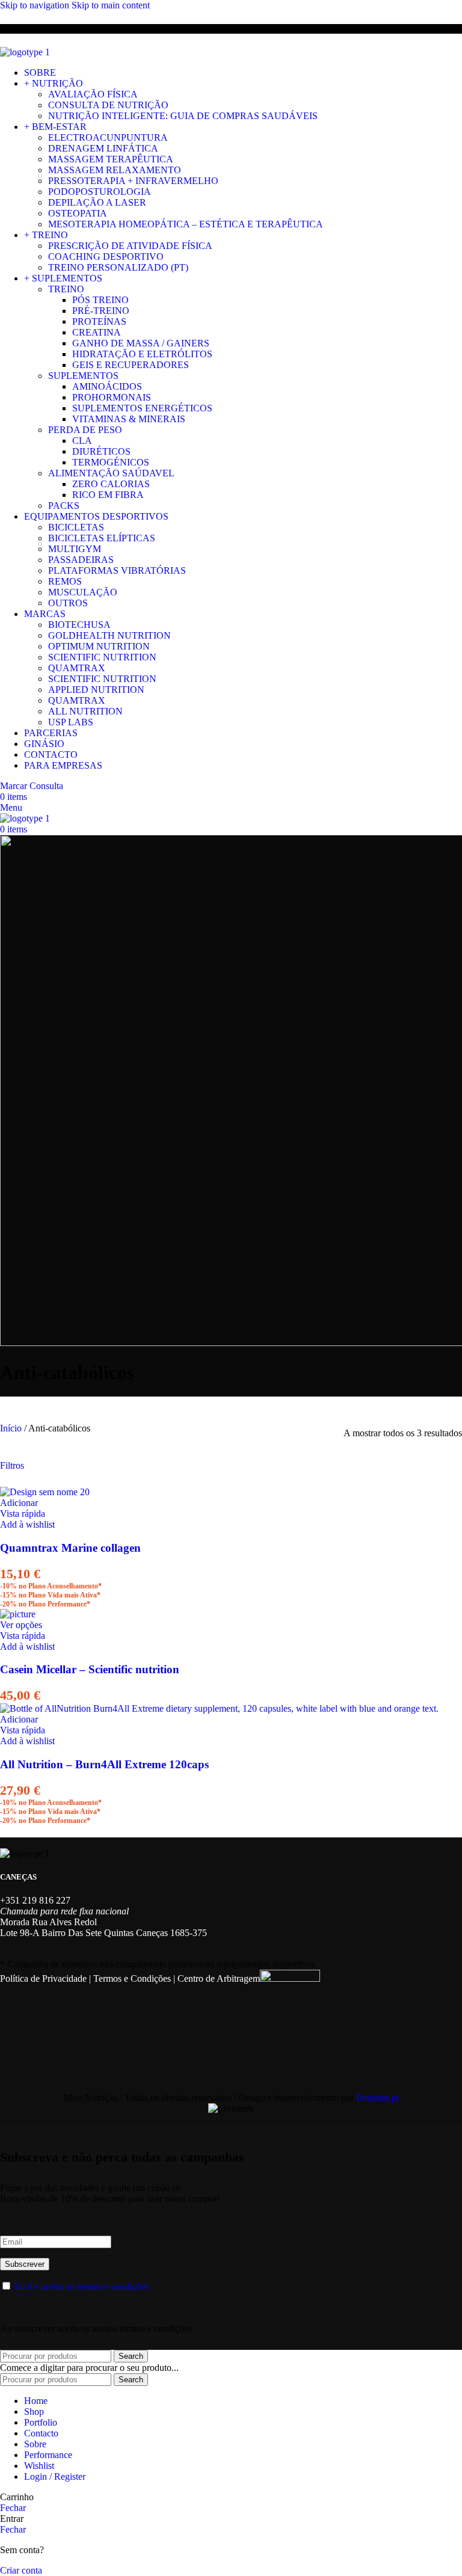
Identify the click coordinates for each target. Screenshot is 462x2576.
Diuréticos (101, 451)
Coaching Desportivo (106, 257)
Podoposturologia (100, 192)
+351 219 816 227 (35, 1900)
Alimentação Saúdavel (111, 473)
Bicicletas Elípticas (102, 538)
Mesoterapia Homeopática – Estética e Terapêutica (186, 224)
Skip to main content (111, 5)
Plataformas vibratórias (117, 570)
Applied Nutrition (96, 690)
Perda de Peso (85, 430)
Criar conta (21, 2570)
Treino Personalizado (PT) (118, 267)
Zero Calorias (111, 484)
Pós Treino (100, 300)
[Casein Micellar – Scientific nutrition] (18, 1614)
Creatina (97, 332)
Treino (66, 289)
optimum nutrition (99, 646)
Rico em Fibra (108, 495)
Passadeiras (81, 560)
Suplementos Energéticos (142, 408)
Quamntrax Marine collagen (70, 1548)
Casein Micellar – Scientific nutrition (90, 1669)
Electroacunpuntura (108, 137)
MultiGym (75, 549)
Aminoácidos (107, 386)
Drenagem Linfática (103, 148)
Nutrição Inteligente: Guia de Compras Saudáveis (183, 116)
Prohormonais (112, 397)
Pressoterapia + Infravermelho (133, 181)
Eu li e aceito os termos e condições (82, 2286)
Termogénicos (111, 462)
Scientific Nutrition (102, 657)
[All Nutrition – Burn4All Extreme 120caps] (219, 1708)
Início (12, 1428)
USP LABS (71, 722)
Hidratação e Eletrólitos (142, 354)
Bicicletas (76, 527)
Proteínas (99, 321)
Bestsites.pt (377, 2098)
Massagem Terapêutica (111, 159)
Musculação (83, 592)
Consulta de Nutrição (108, 105)
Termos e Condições (132, 1978)
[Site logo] (25, 52)
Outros (68, 603)
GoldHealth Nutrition (109, 635)
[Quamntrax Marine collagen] (45, 1492)
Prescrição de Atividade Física (130, 246)
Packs (64, 506)
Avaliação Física (93, 94)
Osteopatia (78, 213)
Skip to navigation (36, 5)
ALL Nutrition (85, 711)
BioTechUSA (79, 625)
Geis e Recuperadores (131, 365)
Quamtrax (77, 668)
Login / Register (55, 2476)
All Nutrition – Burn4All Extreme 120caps (104, 1764)
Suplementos (83, 376)
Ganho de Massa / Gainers (141, 343)
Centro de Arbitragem (219, 1978)
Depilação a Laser (97, 202)
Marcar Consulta (32, 786)
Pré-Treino (101, 311)
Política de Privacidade (43, 1978)
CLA (82, 441)
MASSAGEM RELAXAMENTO (115, 170)
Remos (65, 581)
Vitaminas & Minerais (129, 419)
